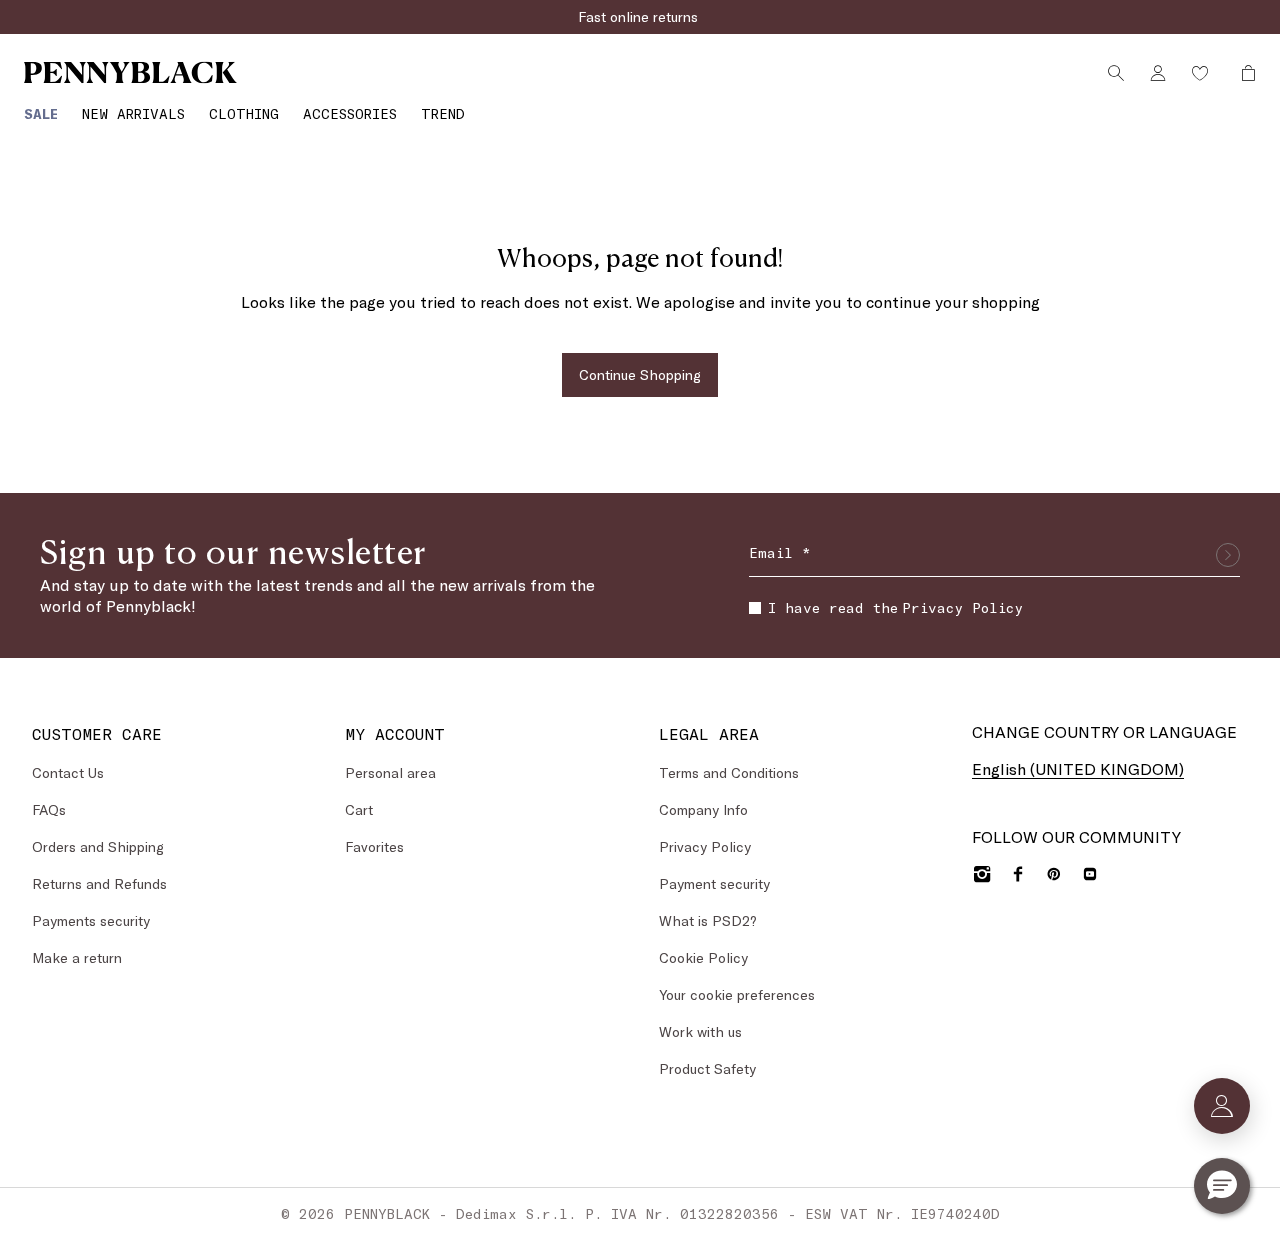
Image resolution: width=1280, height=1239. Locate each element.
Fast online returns (640, 16)
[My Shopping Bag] (1243, 73)
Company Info (703, 809)
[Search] (1116, 73)
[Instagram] (982, 874)
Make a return (77, 957)
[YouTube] (1090, 874)
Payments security (91, 920)
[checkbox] (755, 608)
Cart (359, 809)
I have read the (895, 607)
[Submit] (1228, 555)
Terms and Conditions (729, 772)
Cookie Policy (703, 957)
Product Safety (707, 1068)
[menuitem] (41, 113)
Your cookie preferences (737, 994)
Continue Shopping (640, 374)
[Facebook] (1018, 874)
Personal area (390, 772)
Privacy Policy (962, 607)
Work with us (700, 1031)
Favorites (374, 846)
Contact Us (68, 772)
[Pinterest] (1054, 874)
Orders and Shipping (98, 846)
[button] (1222, 1186)
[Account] (1158, 73)
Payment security (714, 883)
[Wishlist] (1200, 73)
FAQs (49, 809)
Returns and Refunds (99, 883)
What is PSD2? (708, 920)
